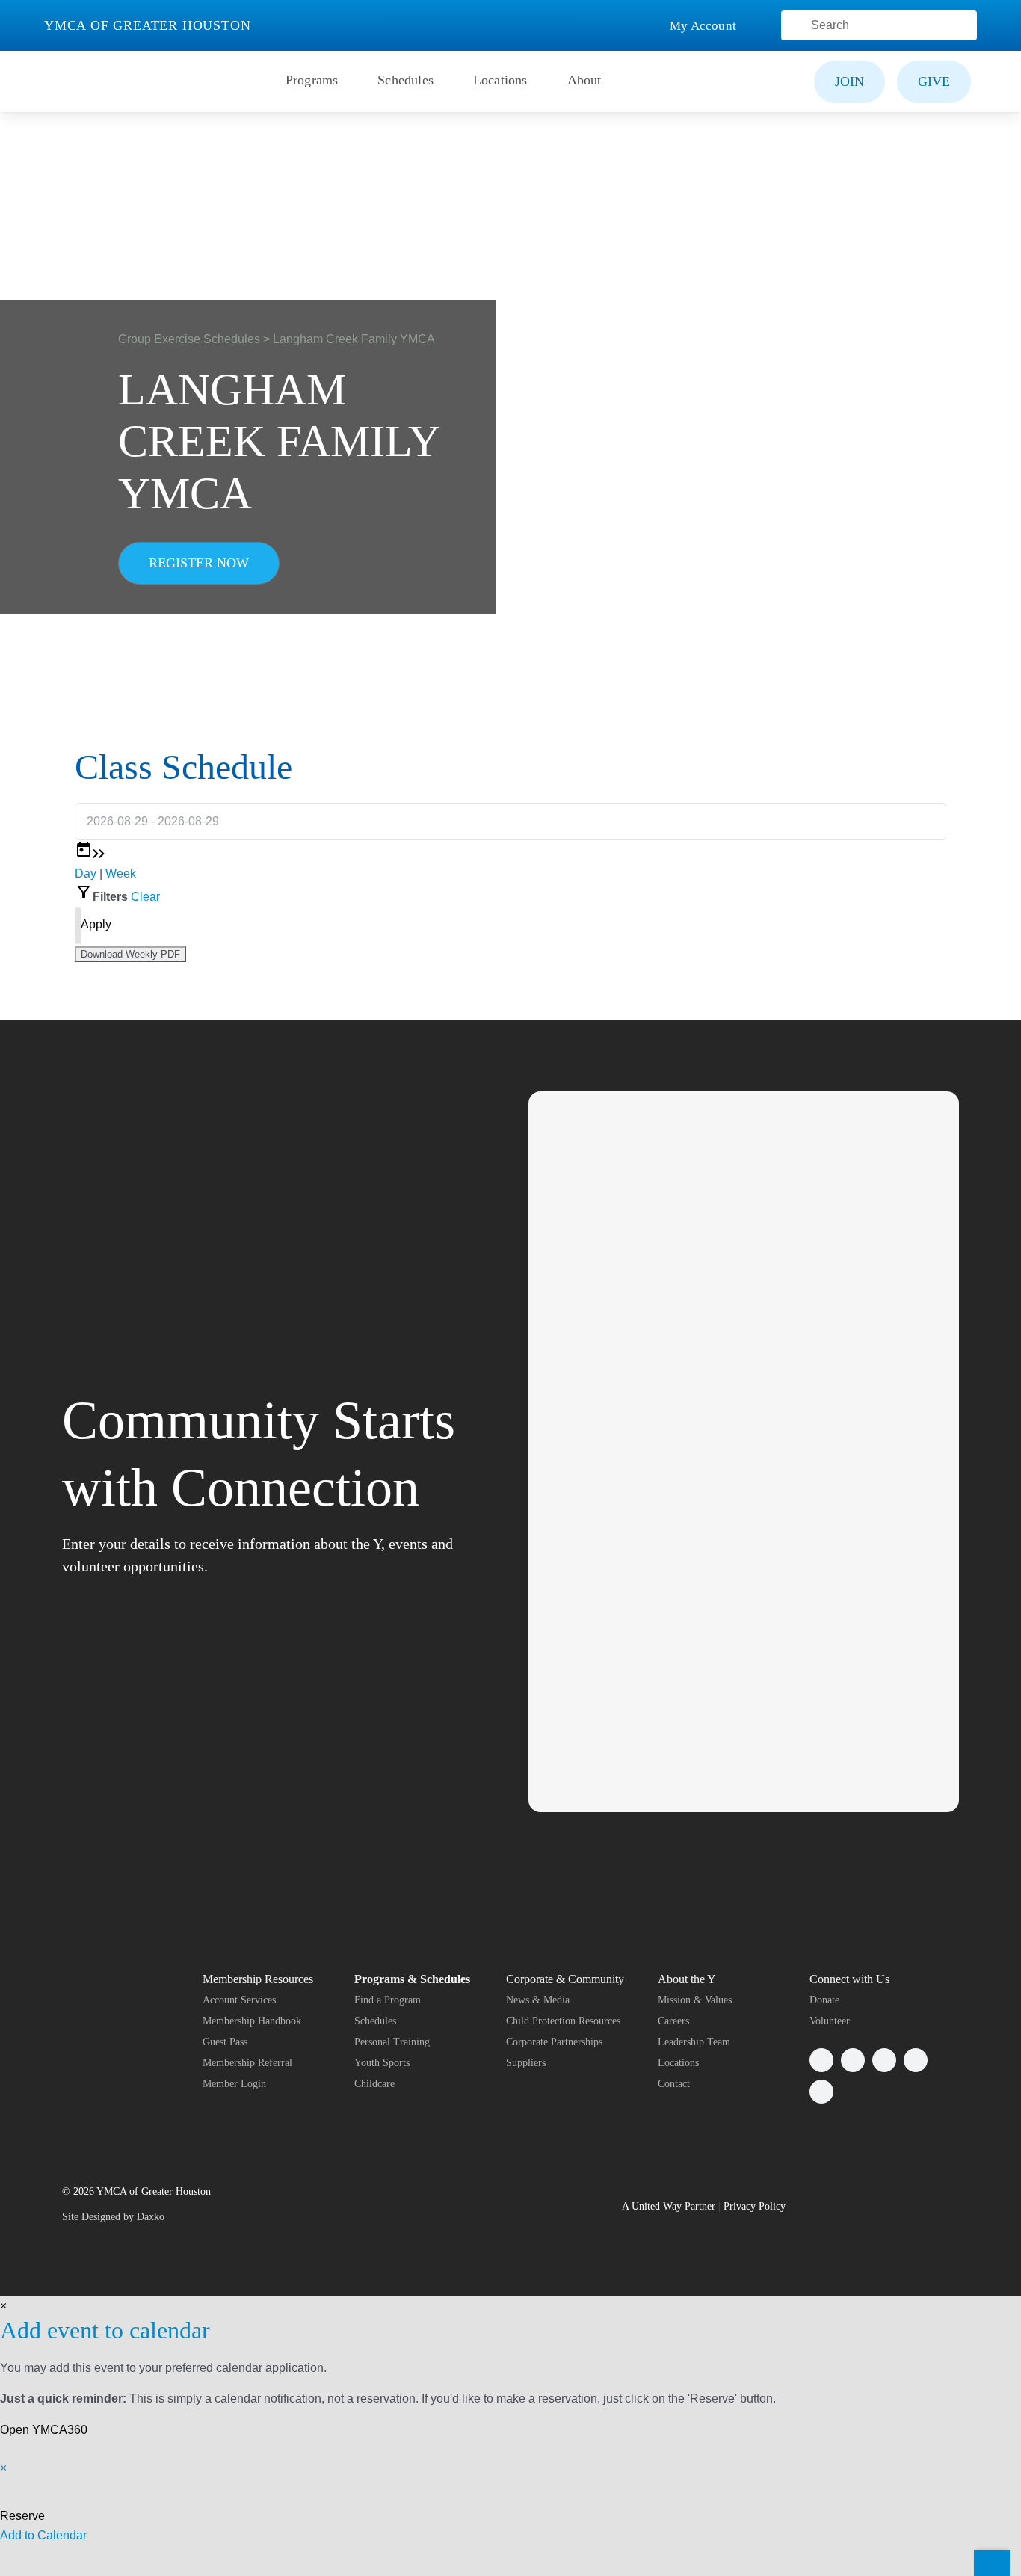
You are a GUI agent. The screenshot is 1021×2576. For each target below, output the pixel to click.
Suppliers (526, 2063)
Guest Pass (225, 2042)
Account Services (239, 2000)
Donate (824, 2000)
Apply (96, 924)
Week (121, 873)
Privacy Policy (755, 2206)
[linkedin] (821, 2092)
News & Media (538, 2000)
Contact (674, 2084)
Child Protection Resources (563, 2021)
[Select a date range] (84, 854)
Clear (145, 897)
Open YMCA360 (44, 2430)
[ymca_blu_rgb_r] (79, 65)
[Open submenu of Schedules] (442, 81)
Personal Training (392, 2042)
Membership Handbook (252, 2021)
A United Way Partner (669, 2206)
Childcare (374, 2084)
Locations (678, 2063)
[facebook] (821, 2060)
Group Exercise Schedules (189, 339)
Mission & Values (695, 2000)
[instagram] (884, 2060)
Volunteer (830, 2021)
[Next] (102, 854)
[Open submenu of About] (610, 81)
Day (86, 873)
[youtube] (916, 2060)
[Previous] (96, 854)
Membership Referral (247, 2063)
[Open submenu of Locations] (536, 81)
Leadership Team (694, 2042)
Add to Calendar (43, 2535)
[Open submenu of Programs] (346, 81)
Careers (673, 2021)
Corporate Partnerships (554, 2042)
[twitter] (853, 2060)
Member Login (234, 2084)
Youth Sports (382, 2063)
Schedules (375, 2021)
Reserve (22, 2516)
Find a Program (388, 2000)
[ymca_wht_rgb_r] (97, 1976)
